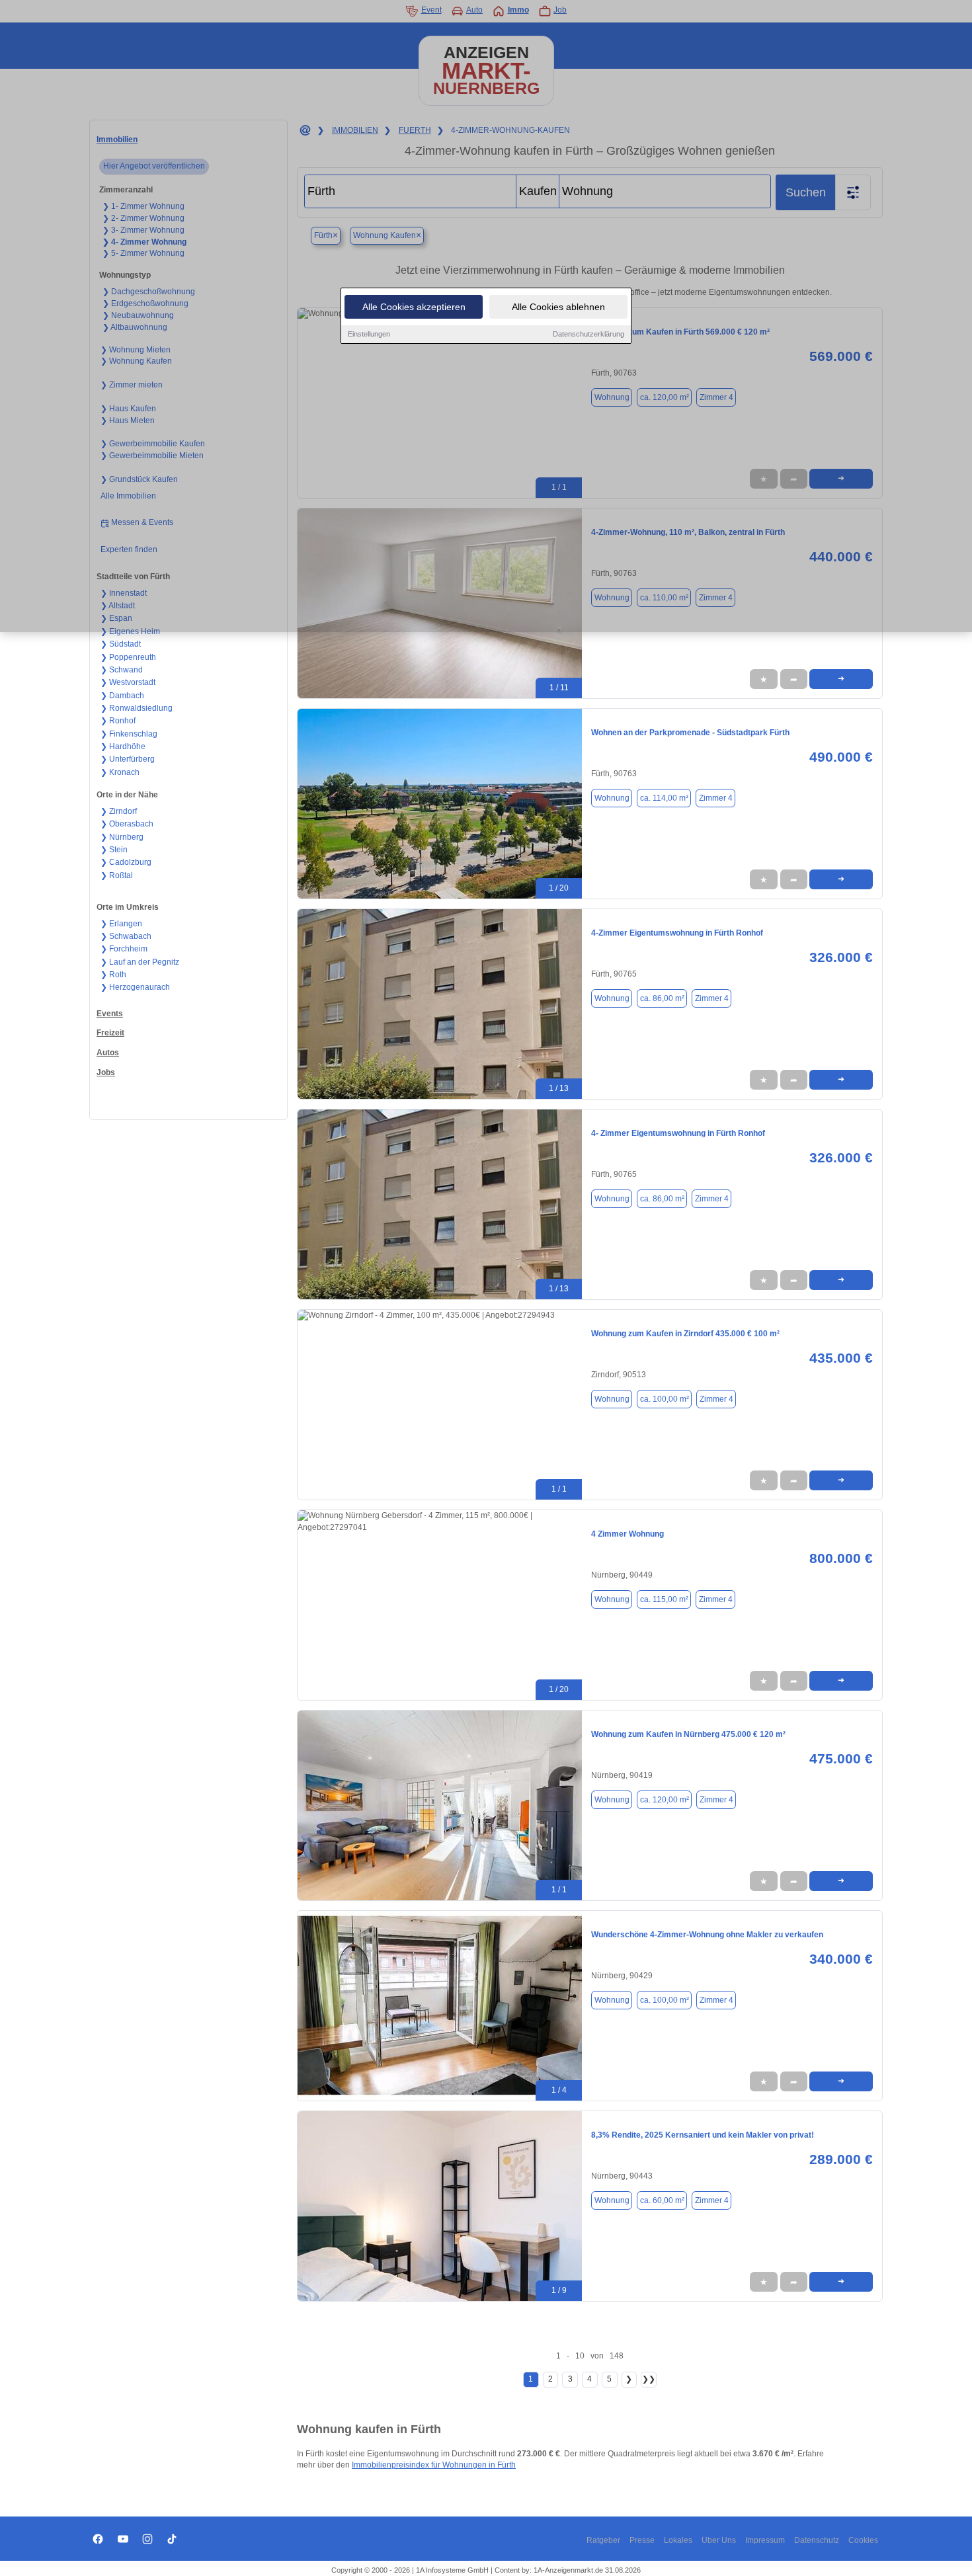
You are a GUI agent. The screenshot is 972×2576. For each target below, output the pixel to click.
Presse (642, 2540)
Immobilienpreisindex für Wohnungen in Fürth (434, 2465)
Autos (108, 1053)
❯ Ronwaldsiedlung (137, 708)
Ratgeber (603, 2540)
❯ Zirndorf (119, 811)
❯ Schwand (122, 670)
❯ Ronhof (118, 721)
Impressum (765, 2540)
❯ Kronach (120, 772)
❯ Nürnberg (122, 837)
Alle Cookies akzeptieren (414, 307)
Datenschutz (817, 2540)
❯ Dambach (122, 696)
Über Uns (719, 2540)
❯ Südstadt (121, 644)
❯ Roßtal (117, 875)
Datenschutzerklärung (588, 334)
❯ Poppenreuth (128, 657)
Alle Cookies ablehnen (558, 307)
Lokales (678, 2540)
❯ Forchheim (124, 949)
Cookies (863, 2540)
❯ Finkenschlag (129, 734)
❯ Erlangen (121, 924)
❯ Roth (113, 975)
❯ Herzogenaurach (135, 987)
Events (110, 1014)
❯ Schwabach (126, 936)
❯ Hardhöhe (123, 746)
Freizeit (110, 1033)
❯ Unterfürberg (128, 759)
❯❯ (649, 2379)
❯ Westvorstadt (128, 682)
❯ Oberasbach (127, 824)
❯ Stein (114, 850)
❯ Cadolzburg (126, 862)
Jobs (106, 1072)
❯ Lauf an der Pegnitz (140, 962)
